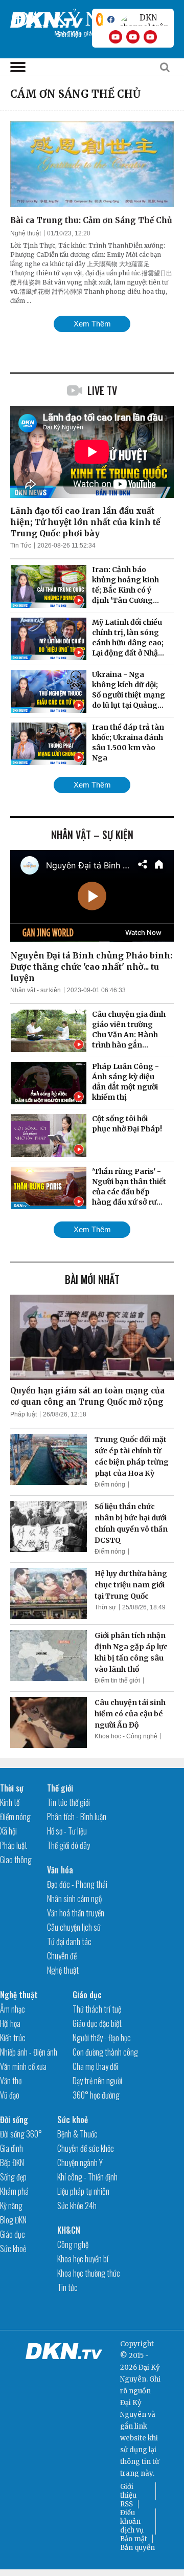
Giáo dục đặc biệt (97, 2023)
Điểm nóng (110, 1485)
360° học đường (96, 2095)
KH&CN (69, 2230)
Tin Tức (21, 545)
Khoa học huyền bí (83, 2259)
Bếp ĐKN (12, 2163)
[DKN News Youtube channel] (116, 37)
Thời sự (105, 1607)
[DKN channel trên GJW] (144, 19)
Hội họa (10, 2023)
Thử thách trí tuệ (97, 2009)
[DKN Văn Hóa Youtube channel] (150, 37)
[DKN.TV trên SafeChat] (100, 19)
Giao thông (16, 1860)
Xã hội (8, 1831)
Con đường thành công (105, 2052)
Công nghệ (73, 2244)
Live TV (102, 390)
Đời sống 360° (21, 2134)
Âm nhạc (13, 2009)
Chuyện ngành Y (80, 2163)
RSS (126, 2504)
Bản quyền (137, 2548)
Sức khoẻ (13, 2248)
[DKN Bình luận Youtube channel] (133, 37)
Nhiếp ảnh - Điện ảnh (29, 2052)
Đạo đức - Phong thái (77, 1884)
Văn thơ (11, 2081)
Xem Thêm (92, 324)
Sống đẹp (13, 2177)
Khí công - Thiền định (87, 2177)
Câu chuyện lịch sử (74, 1927)
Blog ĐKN (13, 2220)
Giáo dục (87, 1995)
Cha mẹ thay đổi (95, 2066)
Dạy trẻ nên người (97, 2081)
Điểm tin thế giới (117, 1680)
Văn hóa (60, 1870)
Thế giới (60, 1788)
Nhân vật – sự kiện (92, 835)
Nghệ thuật (26, 233)
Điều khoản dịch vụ (132, 2522)
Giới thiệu (128, 2491)
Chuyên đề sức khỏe (86, 2148)
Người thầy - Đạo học (102, 2038)
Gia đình (11, 2148)
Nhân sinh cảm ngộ (74, 1898)
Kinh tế (10, 1802)
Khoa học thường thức (89, 2273)
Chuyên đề (62, 1956)
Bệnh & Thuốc (77, 2134)
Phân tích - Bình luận (77, 1817)
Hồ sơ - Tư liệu (67, 1831)
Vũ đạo (10, 2095)
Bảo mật (134, 2539)
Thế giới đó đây (68, 1845)
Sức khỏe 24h (77, 2206)
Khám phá (14, 2191)
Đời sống (14, 2120)
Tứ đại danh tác (69, 1941)
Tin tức (67, 2287)
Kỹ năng (11, 2206)
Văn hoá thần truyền (76, 1913)
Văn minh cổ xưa (23, 2066)
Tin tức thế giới (68, 1802)
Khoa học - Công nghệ (126, 1736)
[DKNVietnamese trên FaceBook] (111, 19)
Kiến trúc (13, 2038)
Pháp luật (24, 1414)
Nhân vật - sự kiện (36, 990)
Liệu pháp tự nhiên (83, 2191)
